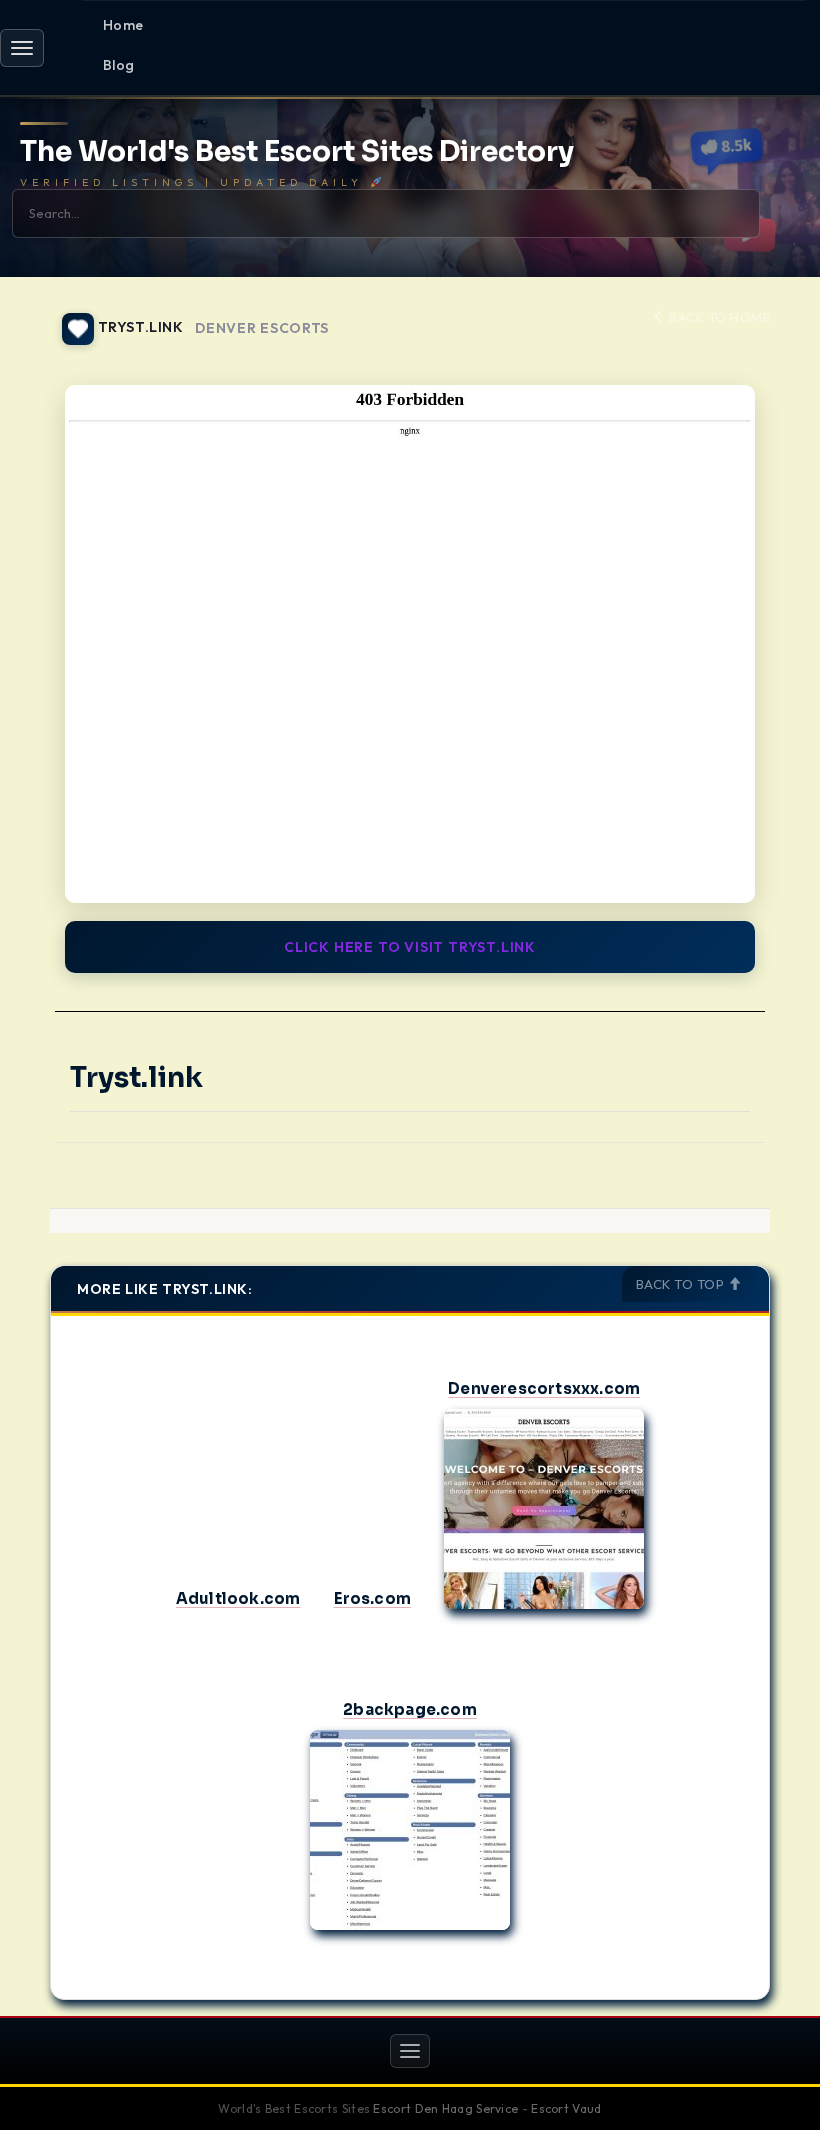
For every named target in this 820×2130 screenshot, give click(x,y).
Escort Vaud (566, 2108)
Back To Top (682, 1284)
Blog (119, 65)
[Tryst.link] (410, 644)
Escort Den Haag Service (445, 2108)
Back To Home (718, 317)
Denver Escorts (262, 328)
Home (123, 25)
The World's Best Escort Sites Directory (297, 152)
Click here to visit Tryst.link (410, 947)
